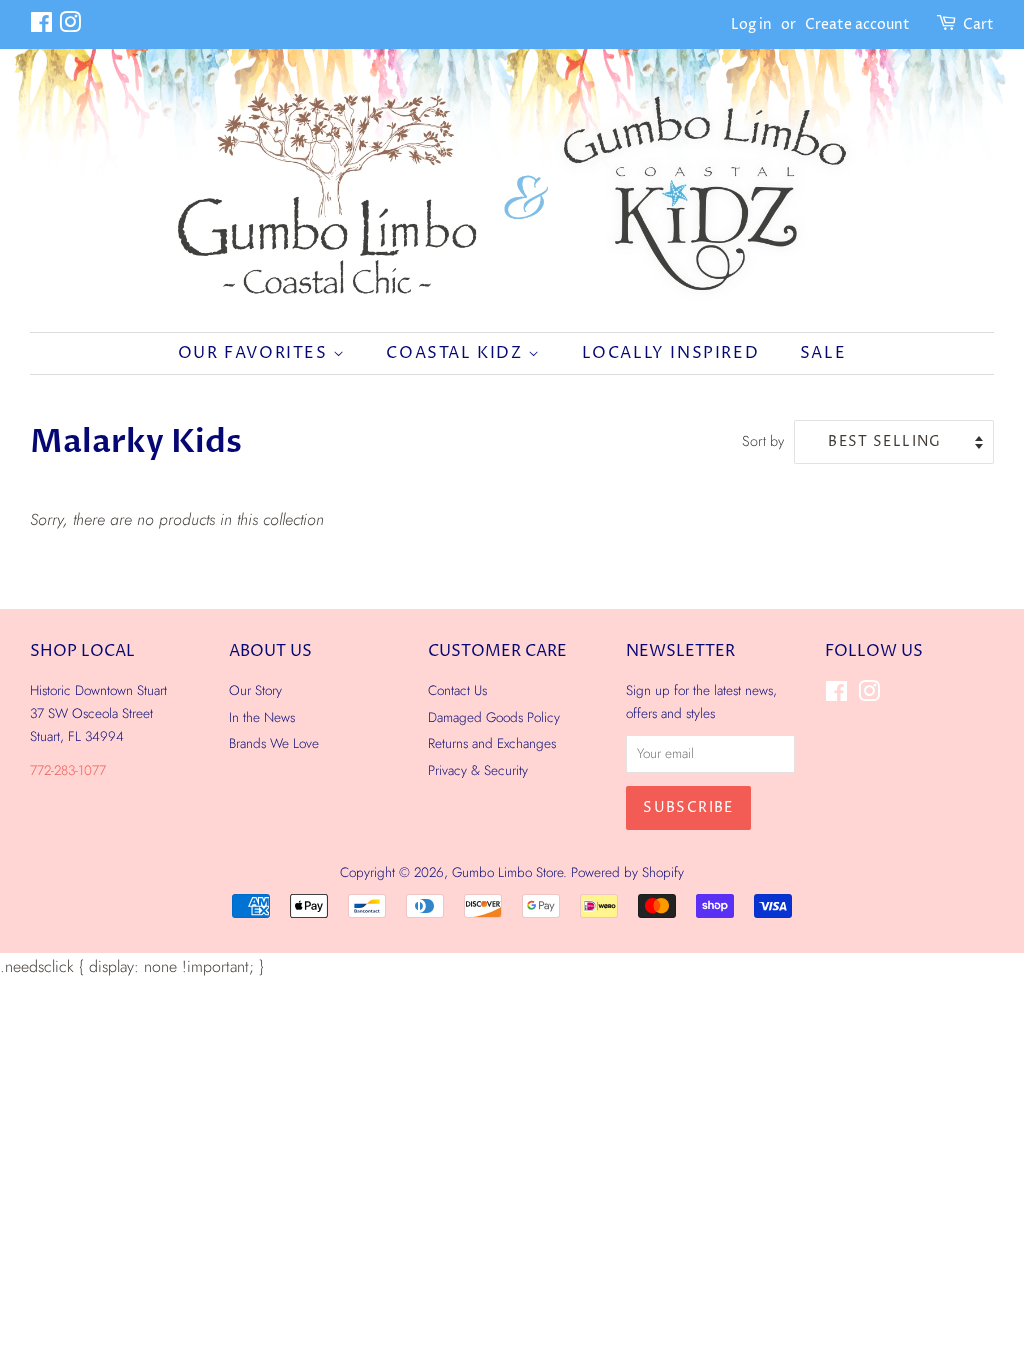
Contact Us (457, 690)
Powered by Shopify (627, 872)
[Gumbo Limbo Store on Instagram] (70, 26)
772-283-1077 (68, 770)
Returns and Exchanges (492, 743)
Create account (857, 24)
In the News (262, 717)
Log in (751, 24)
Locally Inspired (671, 353)
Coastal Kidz (457, 353)
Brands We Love (274, 743)
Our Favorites (255, 353)
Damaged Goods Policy (494, 717)
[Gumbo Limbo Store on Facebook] (41, 26)
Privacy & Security (478, 770)
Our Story (255, 690)
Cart (978, 24)
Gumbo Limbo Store (507, 872)
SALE (823, 353)
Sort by (763, 441)
